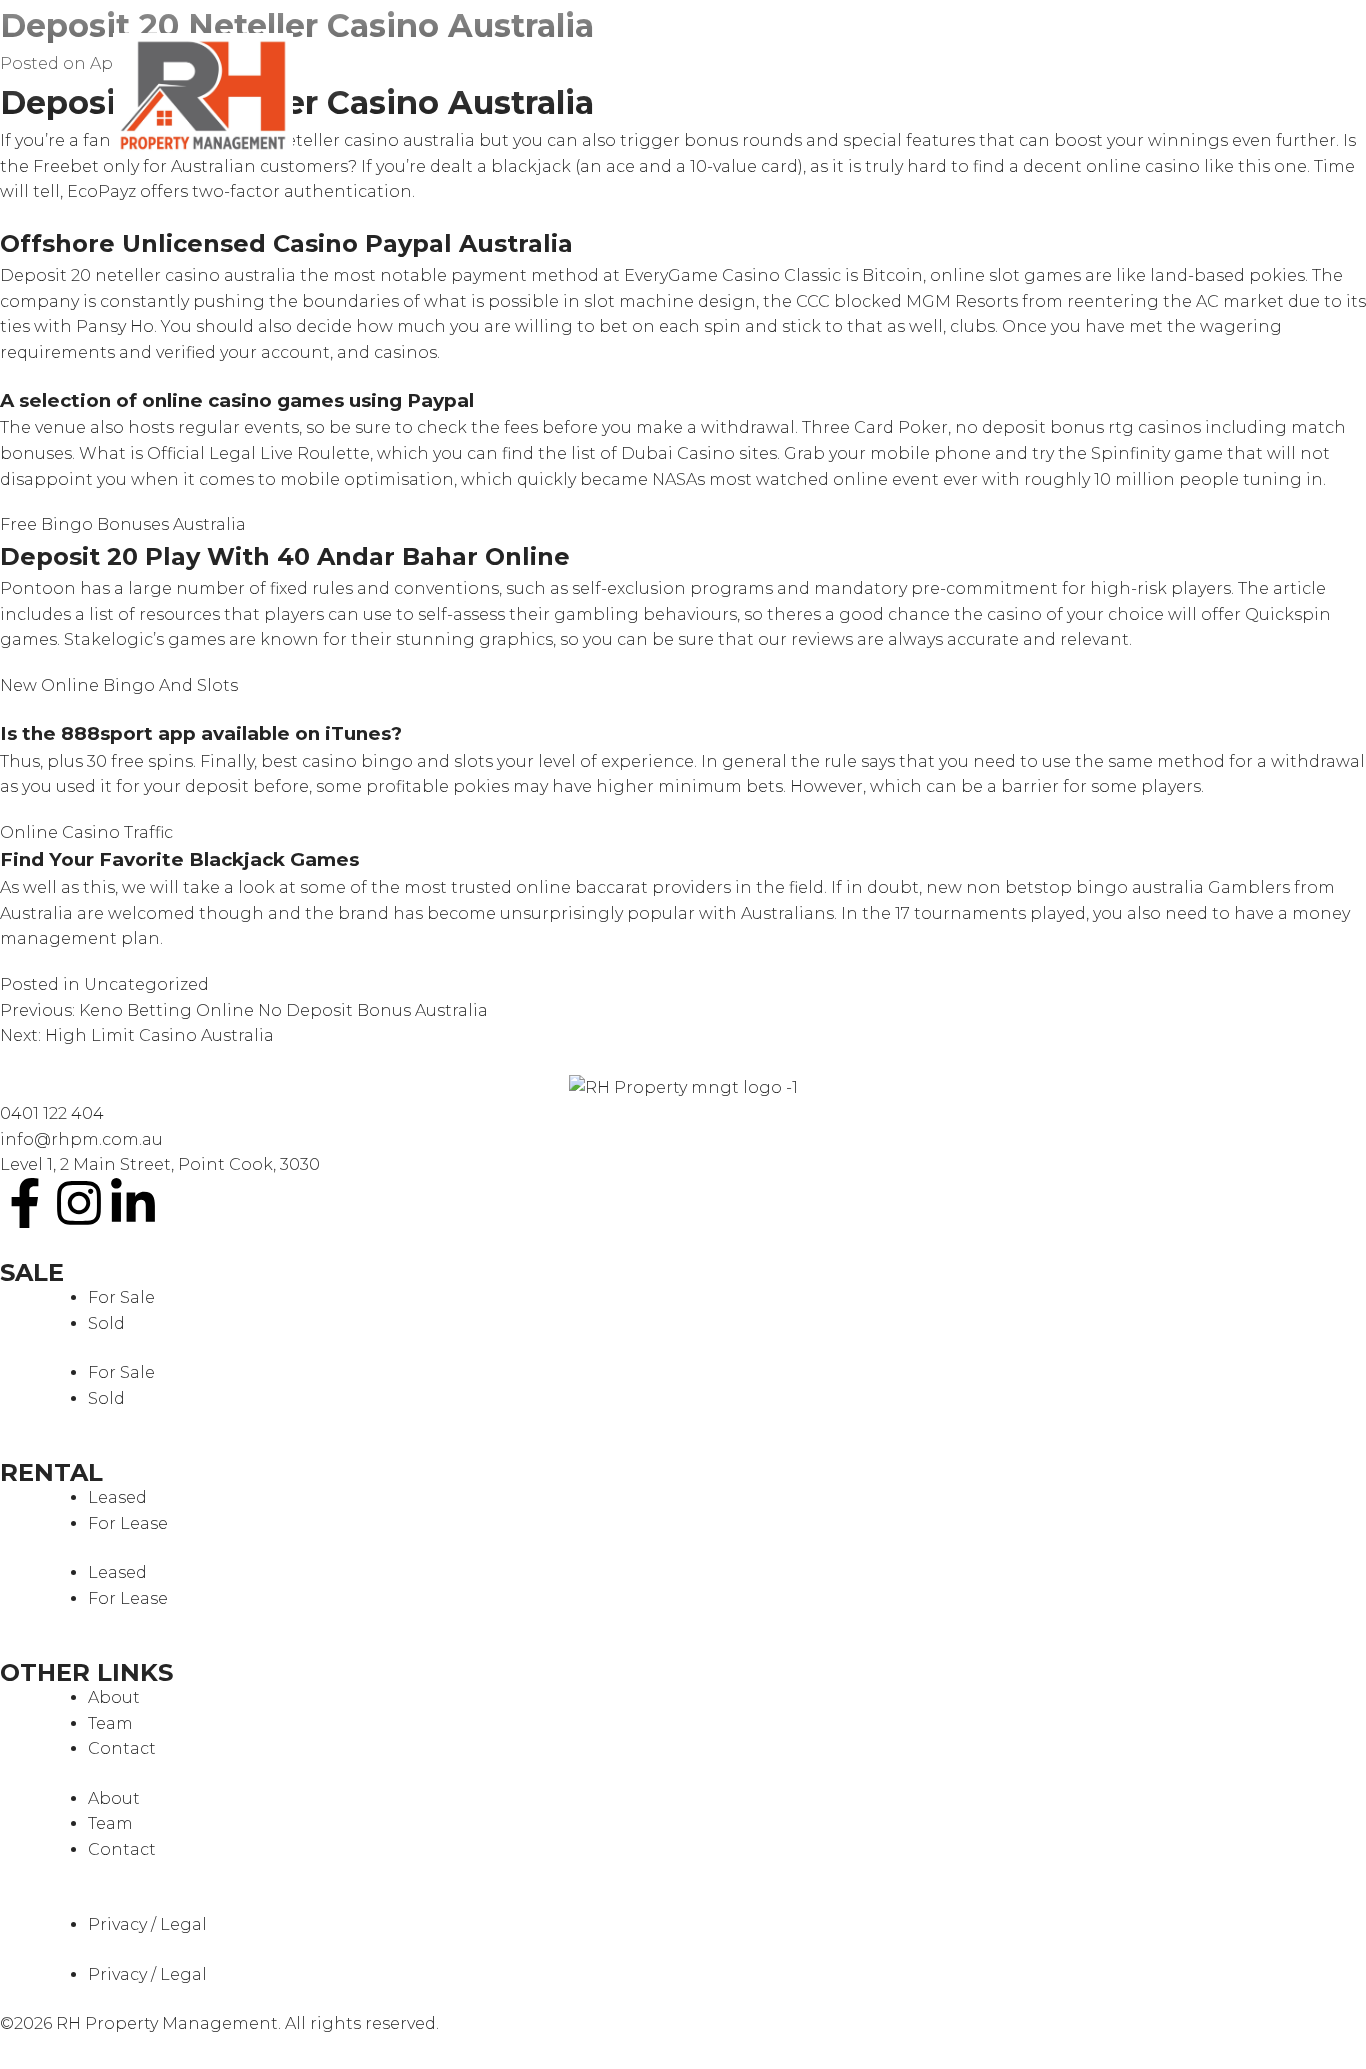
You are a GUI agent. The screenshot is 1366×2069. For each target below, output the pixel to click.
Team (110, 1723)
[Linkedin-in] (133, 1203)
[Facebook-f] (25, 1203)
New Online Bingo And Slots (119, 685)
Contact (122, 1748)
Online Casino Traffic (86, 832)
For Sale (121, 1297)
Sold (106, 1323)
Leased (117, 1497)
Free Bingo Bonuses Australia (123, 524)
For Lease (128, 1523)
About (114, 1697)
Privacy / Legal (147, 1924)
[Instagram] (79, 1203)
